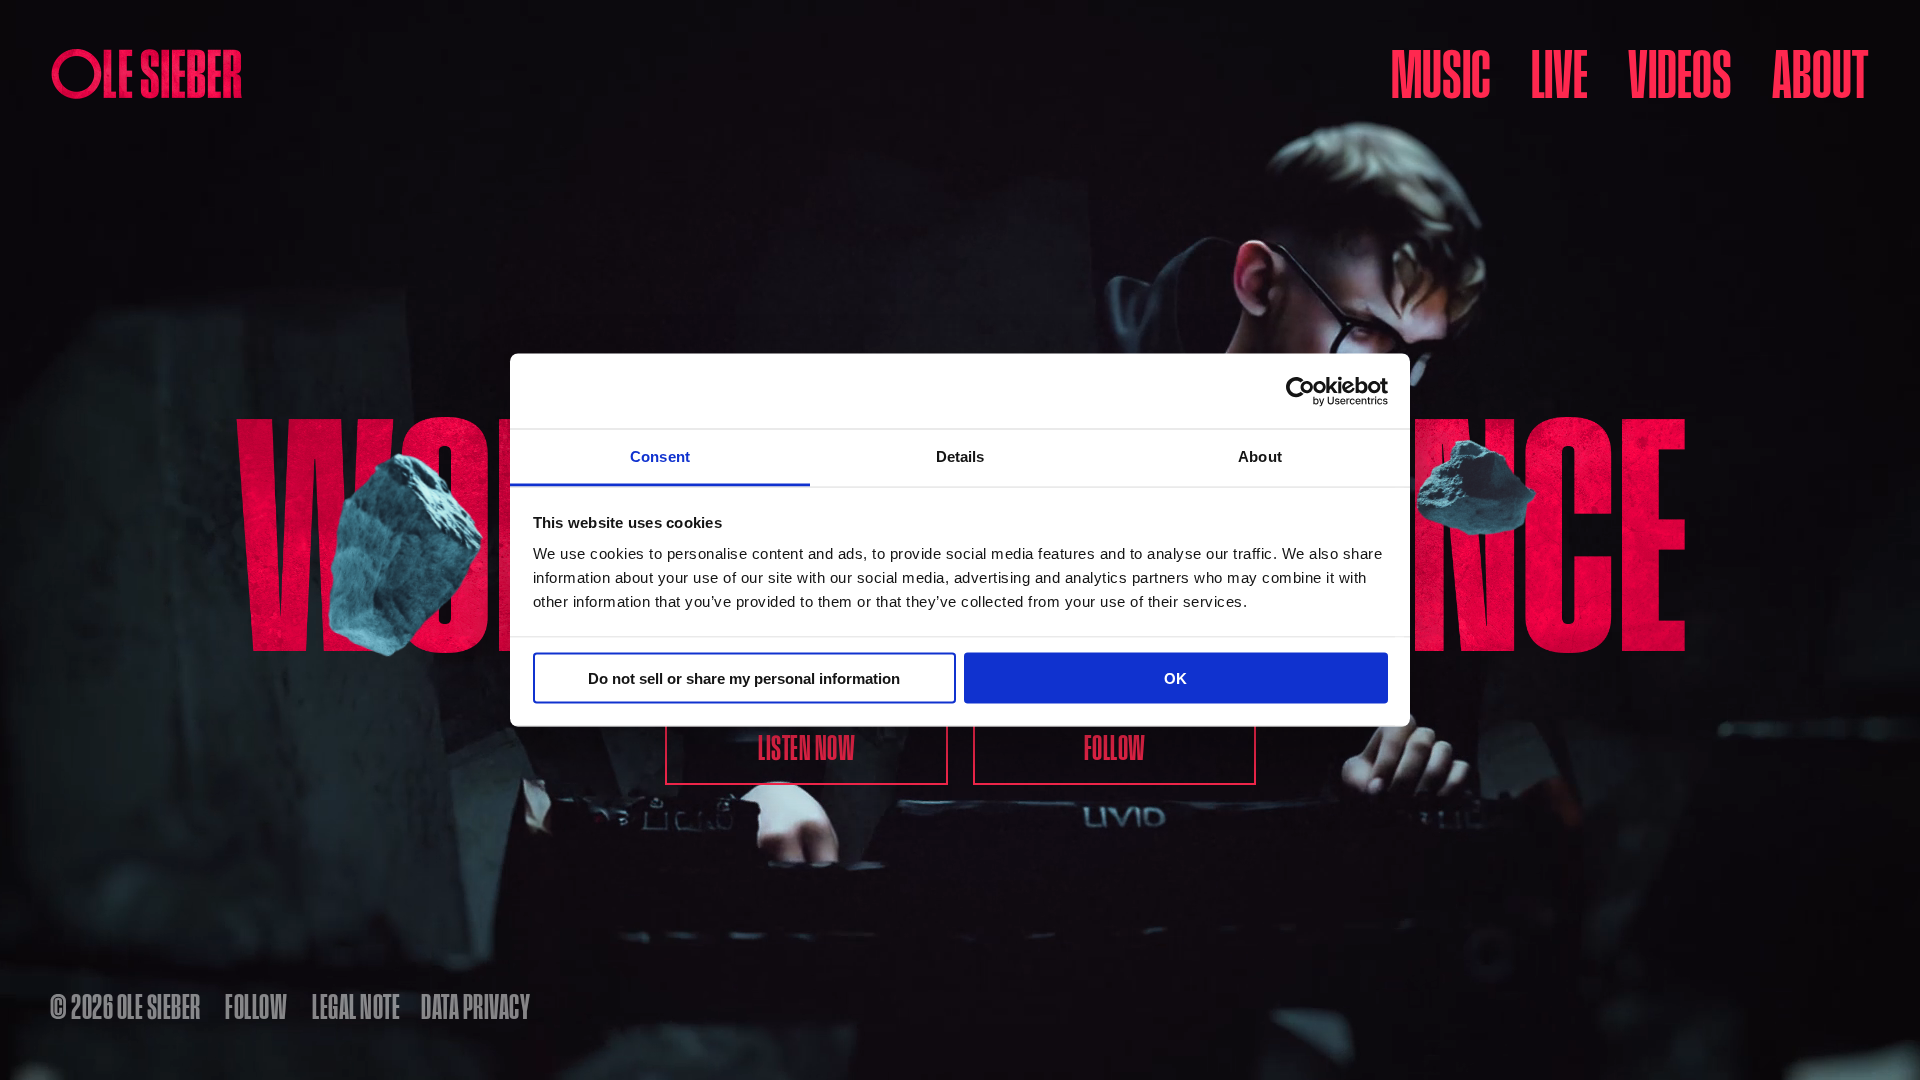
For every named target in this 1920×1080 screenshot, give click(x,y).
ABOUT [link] (1820, 72)
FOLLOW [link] (256, 1006)
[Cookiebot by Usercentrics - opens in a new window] (1300, 391)
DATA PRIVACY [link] (475, 1006)
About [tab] (1260, 456)
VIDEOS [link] (1680, 72)
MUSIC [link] (1441, 72)
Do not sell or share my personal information (744, 677)
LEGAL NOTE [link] (356, 1006)
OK (1175, 677)
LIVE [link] (1559, 72)
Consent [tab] (660, 456)
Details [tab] (960, 456)
